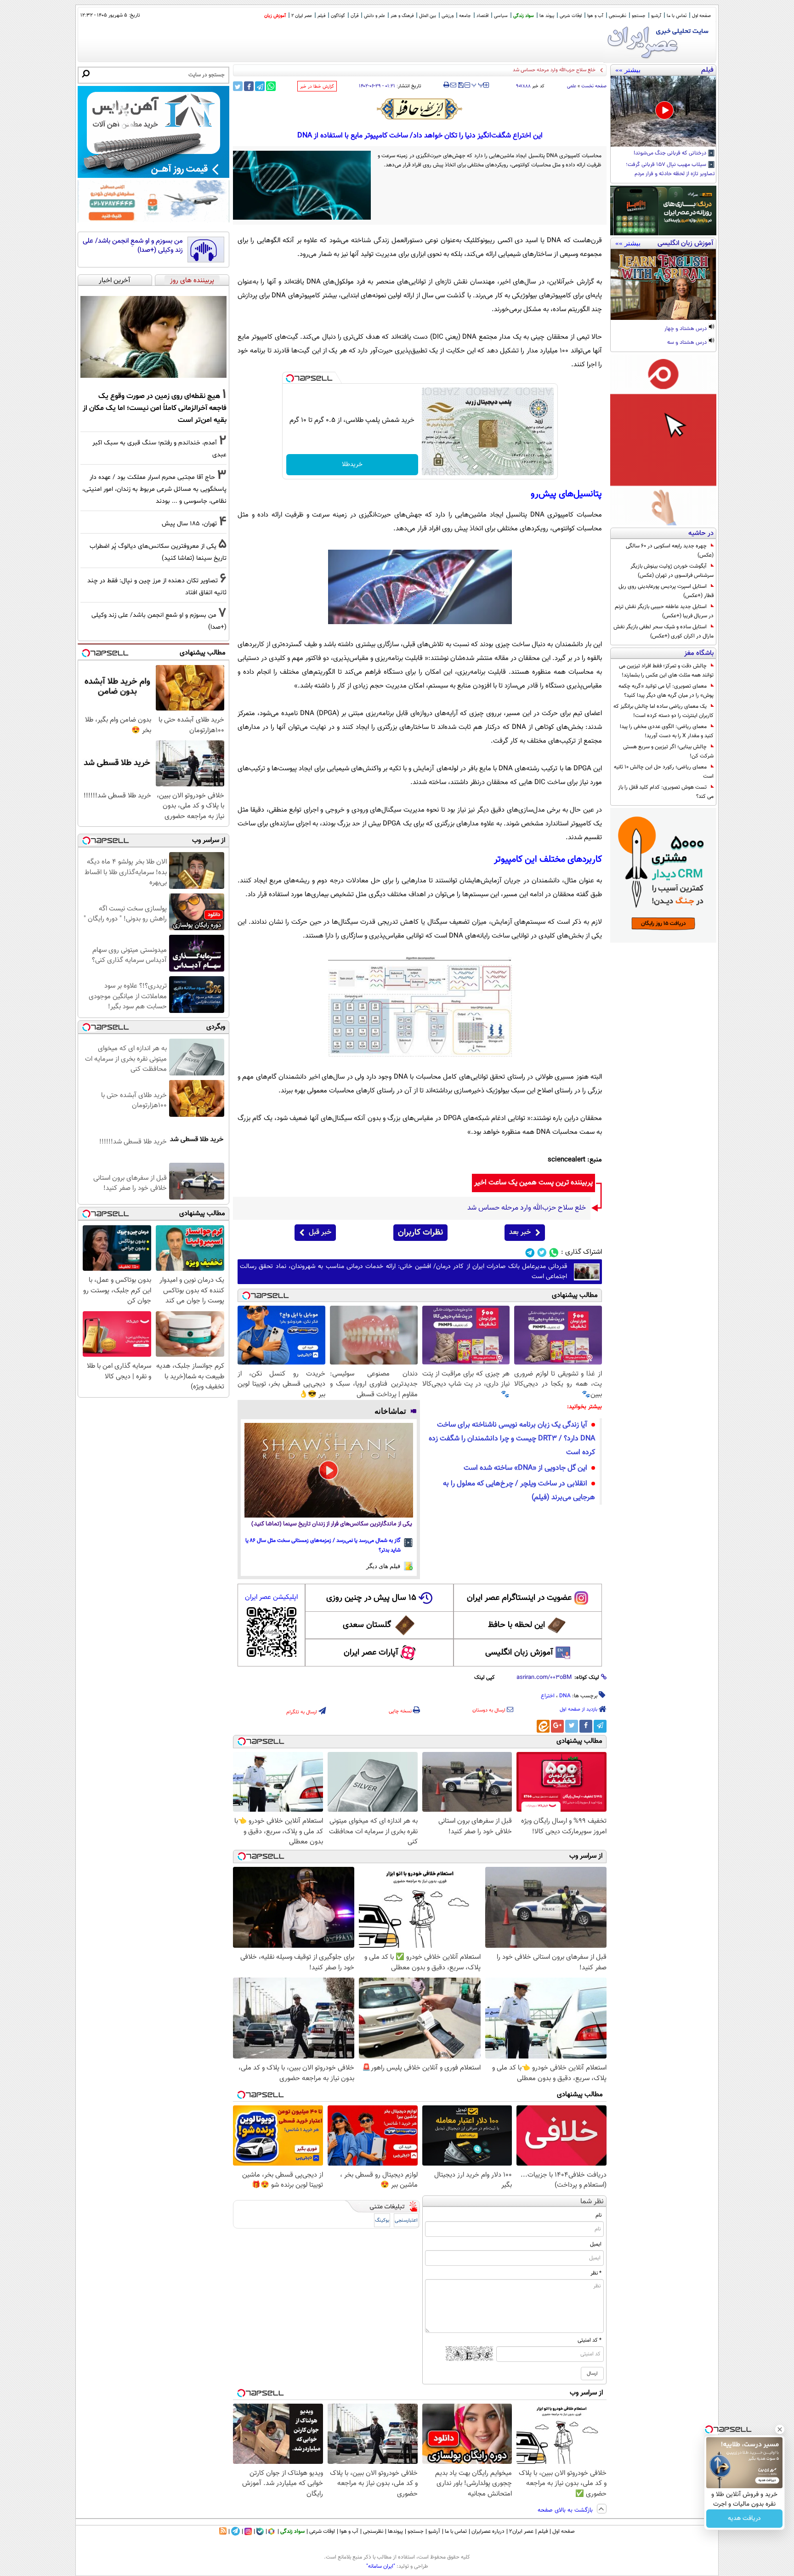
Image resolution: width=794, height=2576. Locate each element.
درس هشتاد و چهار (686, 329)
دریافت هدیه (744, 2519)
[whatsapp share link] (271, 86)
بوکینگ (382, 2221)
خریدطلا (352, 465)
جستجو (639, 16)
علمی (572, 86)
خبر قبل (320, 1232)
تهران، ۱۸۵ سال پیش (189, 524)
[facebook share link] (249, 86)
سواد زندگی (524, 16)
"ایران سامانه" (381, 2566)
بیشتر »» (628, 70)
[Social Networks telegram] (530, 1253)
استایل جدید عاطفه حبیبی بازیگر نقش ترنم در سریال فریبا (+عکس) (664, 611)
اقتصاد (482, 16)
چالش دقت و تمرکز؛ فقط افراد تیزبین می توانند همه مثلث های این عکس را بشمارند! (666, 671)
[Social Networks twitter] (542, 1253)
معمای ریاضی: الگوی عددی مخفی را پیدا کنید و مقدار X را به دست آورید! (667, 731)
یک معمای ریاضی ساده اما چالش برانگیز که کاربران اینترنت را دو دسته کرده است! (664, 711)
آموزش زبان (275, 16)
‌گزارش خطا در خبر (317, 87)
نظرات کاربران (420, 1233)
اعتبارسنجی (406, 2221)
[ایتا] (543, 1726)
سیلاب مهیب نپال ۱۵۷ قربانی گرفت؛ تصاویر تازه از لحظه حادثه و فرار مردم (670, 170)
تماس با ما (677, 16)
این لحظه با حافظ (516, 1625)
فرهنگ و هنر (402, 16)
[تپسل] (290, 378)
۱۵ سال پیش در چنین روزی (371, 1598)
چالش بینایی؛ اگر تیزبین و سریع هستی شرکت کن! (668, 751)
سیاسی (501, 16)
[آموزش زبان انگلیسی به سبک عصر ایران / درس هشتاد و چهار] (663, 284)
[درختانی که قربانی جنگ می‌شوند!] (663, 111)
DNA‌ (565, 1696)
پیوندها (395, 2531)
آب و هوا (595, 16)
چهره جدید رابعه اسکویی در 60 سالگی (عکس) (670, 551)
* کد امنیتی (590, 2340)
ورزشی (448, 16)
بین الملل (428, 16)
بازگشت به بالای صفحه (566, 2510)
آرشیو (656, 16)
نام (598, 2215)
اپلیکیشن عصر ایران (271, 1597)
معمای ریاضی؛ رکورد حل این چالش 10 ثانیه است (664, 772)
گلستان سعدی (367, 1625)
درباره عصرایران (488, 2531)
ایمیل (596, 2244)
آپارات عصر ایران (371, 1653)
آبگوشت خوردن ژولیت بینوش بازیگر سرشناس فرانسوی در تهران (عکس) (672, 571)
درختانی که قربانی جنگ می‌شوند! (671, 154)
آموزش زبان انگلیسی (519, 1653)
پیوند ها (547, 16)
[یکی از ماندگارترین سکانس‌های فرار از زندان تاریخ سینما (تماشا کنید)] (329, 1470)
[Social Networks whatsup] (554, 1253)
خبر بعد (520, 1232)
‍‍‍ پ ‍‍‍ (478, 84)
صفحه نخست (594, 86)
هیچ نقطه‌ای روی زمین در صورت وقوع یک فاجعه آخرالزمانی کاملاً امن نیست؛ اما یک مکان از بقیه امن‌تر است (155, 408)
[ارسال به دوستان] (453, 85)
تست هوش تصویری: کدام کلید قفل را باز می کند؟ (666, 792)
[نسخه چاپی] (446, 85)
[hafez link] (420, 109)
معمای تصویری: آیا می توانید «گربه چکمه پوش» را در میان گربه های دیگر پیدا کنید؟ (666, 691)
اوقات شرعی (571, 16)
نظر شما (592, 2202)
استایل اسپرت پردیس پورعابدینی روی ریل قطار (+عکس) (666, 591)
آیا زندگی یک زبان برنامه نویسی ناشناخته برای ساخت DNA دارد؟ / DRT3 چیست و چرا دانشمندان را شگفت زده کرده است (512, 1439)
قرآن (354, 16)
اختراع (548, 1696)
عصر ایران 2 (302, 16)
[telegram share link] (260, 86)
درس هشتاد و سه (688, 343)
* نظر (596, 2273)
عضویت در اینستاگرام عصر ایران (519, 1598)
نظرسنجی (618, 16)
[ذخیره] (460, 86)
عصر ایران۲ (521, 2531)
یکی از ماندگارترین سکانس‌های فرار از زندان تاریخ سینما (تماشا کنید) (332, 1524)
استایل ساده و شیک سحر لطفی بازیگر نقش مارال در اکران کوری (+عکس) (664, 631)
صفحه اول (701, 16)
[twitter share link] (238, 86)
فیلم (321, 16)
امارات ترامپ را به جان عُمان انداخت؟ (558, 70)
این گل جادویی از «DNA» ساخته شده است (525, 1468)
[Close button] (780, 2429)
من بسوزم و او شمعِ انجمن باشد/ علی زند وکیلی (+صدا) (133, 246)
